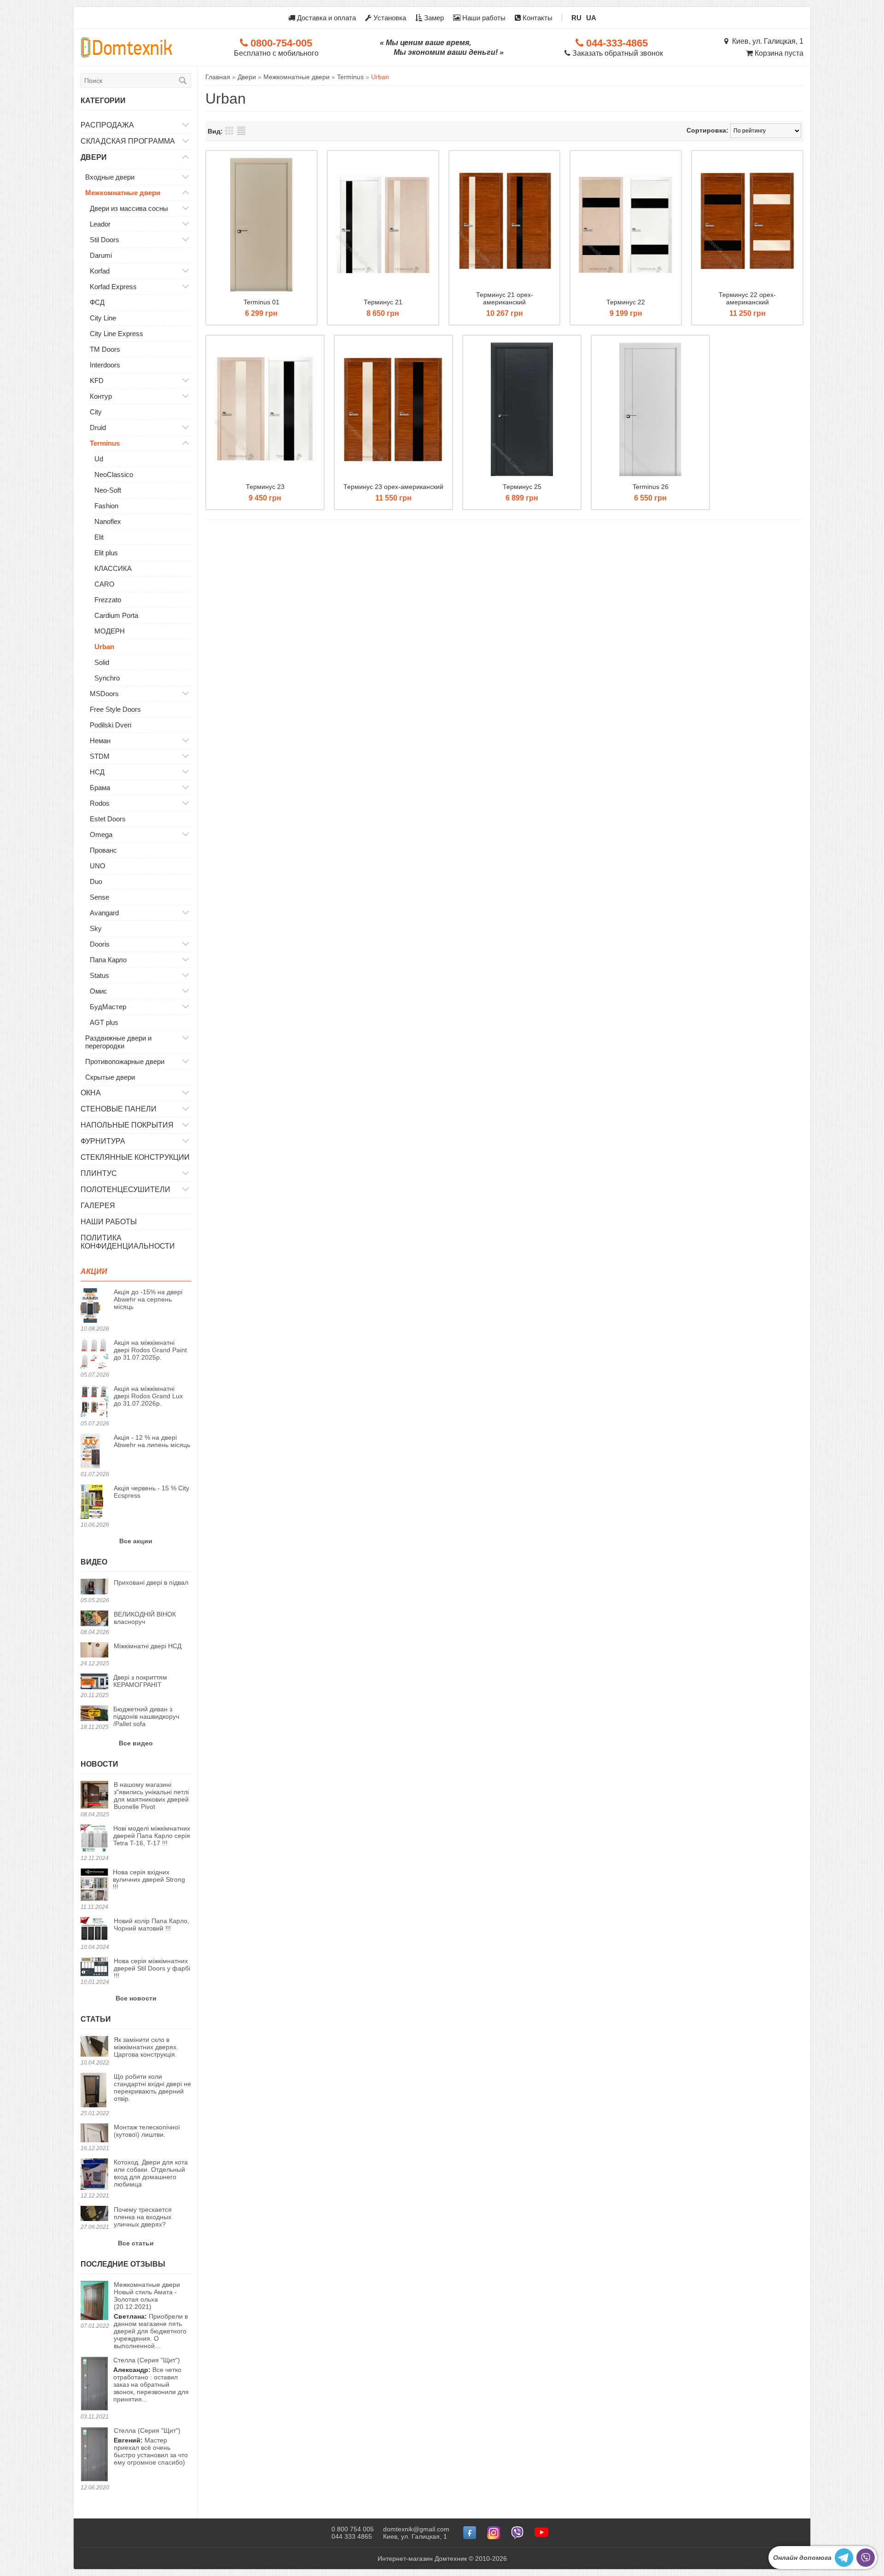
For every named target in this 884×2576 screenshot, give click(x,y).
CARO (105, 584)
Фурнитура (103, 1141)
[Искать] (183, 81)
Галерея (98, 1206)
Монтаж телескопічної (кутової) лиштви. (147, 2131)
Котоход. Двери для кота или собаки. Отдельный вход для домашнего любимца (151, 2173)
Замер (433, 18)
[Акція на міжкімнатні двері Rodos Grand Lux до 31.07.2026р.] (94, 1402)
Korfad (100, 271)
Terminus (105, 443)
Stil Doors (105, 240)
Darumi (101, 255)
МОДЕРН (110, 631)
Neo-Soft (108, 490)
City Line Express (116, 334)
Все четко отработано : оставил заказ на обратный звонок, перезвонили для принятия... (151, 2380)
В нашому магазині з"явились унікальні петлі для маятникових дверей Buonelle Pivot (151, 1796)
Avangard (104, 913)
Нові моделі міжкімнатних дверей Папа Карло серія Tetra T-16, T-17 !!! (152, 1836)
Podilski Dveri (110, 725)
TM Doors (105, 349)
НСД (97, 772)
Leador (100, 224)
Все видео (136, 1743)
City (96, 412)
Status (99, 975)
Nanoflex (108, 521)
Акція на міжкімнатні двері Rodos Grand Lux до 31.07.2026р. (148, 1396)
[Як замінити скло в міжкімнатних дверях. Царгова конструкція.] (94, 2047)
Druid (98, 427)
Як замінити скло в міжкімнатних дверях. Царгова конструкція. (146, 2047)
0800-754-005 (280, 43)
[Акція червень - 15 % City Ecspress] (94, 1502)
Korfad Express (113, 287)
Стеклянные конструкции (135, 1157)
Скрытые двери (110, 1077)
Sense (99, 897)
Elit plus (106, 553)
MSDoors (104, 694)
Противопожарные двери (125, 1061)
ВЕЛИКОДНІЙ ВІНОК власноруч (145, 1618)
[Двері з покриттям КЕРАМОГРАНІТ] (94, 1682)
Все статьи (136, 2243)
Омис (99, 991)
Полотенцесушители (125, 1189)
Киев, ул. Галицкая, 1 (766, 41)
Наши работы (483, 18)
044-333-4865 (616, 43)
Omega (101, 834)
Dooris (100, 944)
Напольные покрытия (127, 1125)
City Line (103, 318)
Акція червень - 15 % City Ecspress (151, 1492)
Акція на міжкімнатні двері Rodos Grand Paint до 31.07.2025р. (150, 1350)
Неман (100, 741)
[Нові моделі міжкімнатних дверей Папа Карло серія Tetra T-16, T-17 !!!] (94, 1839)
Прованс (103, 850)
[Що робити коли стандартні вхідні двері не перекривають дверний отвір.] (94, 2091)
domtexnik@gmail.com (416, 2529)
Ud (99, 459)
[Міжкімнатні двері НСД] (94, 1651)
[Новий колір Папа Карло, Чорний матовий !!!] (94, 1930)
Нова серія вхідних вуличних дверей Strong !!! (149, 1879)
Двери (94, 157)
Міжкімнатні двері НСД (148, 1646)
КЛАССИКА (113, 568)
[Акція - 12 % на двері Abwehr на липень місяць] (94, 1452)
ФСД (97, 302)
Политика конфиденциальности (128, 1242)
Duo (96, 881)
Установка (389, 18)
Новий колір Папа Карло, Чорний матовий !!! (151, 1925)
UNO (98, 866)
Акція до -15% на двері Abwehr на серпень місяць (148, 1299)
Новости (99, 1764)
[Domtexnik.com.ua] (127, 47)
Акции (94, 1271)
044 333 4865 (352, 2536)
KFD (97, 381)
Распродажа (107, 125)
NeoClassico (114, 474)
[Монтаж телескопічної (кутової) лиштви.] (94, 2134)
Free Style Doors (115, 709)
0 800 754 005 (353, 2529)
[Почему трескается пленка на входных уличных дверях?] (94, 2214)
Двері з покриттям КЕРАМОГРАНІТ (140, 1681)
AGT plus (104, 1022)
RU (576, 18)
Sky (96, 928)
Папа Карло (108, 960)
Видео (94, 1562)
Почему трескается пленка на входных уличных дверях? (143, 2217)
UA (591, 18)
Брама (100, 788)
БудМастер (108, 1007)
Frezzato (108, 600)
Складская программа (128, 141)
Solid (102, 662)
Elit (99, 537)
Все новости (136, 1998)
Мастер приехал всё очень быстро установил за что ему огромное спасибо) (151, 2446)
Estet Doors (108, 819)
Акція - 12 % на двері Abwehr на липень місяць (152, 1441)
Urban (104, 647)
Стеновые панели (119, 1109)
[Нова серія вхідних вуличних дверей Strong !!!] (94, 1885)
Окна (91, 1093)
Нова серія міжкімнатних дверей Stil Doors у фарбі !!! (152, 1968)
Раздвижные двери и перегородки (118, 1042)
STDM (100, 756)
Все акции (136, 1541)
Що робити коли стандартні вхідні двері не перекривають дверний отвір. (152, 2088)
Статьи (96, 2019)
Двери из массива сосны (129, 208)
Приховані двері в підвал (151, 1582)
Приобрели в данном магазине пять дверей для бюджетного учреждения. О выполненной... (151, 2315)
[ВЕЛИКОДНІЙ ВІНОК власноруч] (94, 1619)
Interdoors (105, 365)
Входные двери (110, 177)
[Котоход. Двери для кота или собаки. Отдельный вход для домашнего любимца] (94, 2175)
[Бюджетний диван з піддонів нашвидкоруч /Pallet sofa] (94, 1714)
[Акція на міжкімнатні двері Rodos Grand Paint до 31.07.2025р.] (94, 1355)
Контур (101, 396)
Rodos (100, 803)
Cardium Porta (116, 615)
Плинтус (99, 1173)
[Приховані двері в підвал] (94, 1587)
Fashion (106, 506)
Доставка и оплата (326, 18)
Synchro (107, 678)
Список (241, 131)
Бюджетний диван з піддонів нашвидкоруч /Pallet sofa (146, 1716)
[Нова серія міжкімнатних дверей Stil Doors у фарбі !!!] (94, 1967)
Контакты (537, 18)
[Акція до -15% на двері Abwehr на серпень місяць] (94, 1306)
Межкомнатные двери (123, 193)
